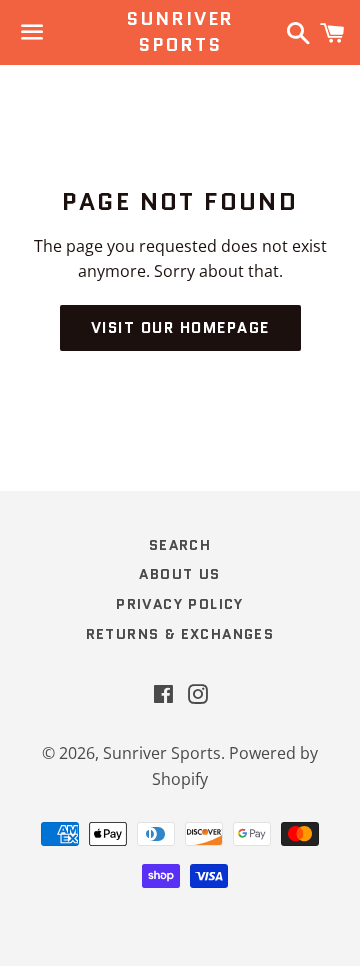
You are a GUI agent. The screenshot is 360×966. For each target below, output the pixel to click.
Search (180, 545)
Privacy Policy (180, 604)
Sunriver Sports (180, 32)
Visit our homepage (180, 328)
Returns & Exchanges (180, 634)
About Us (179, 574)
